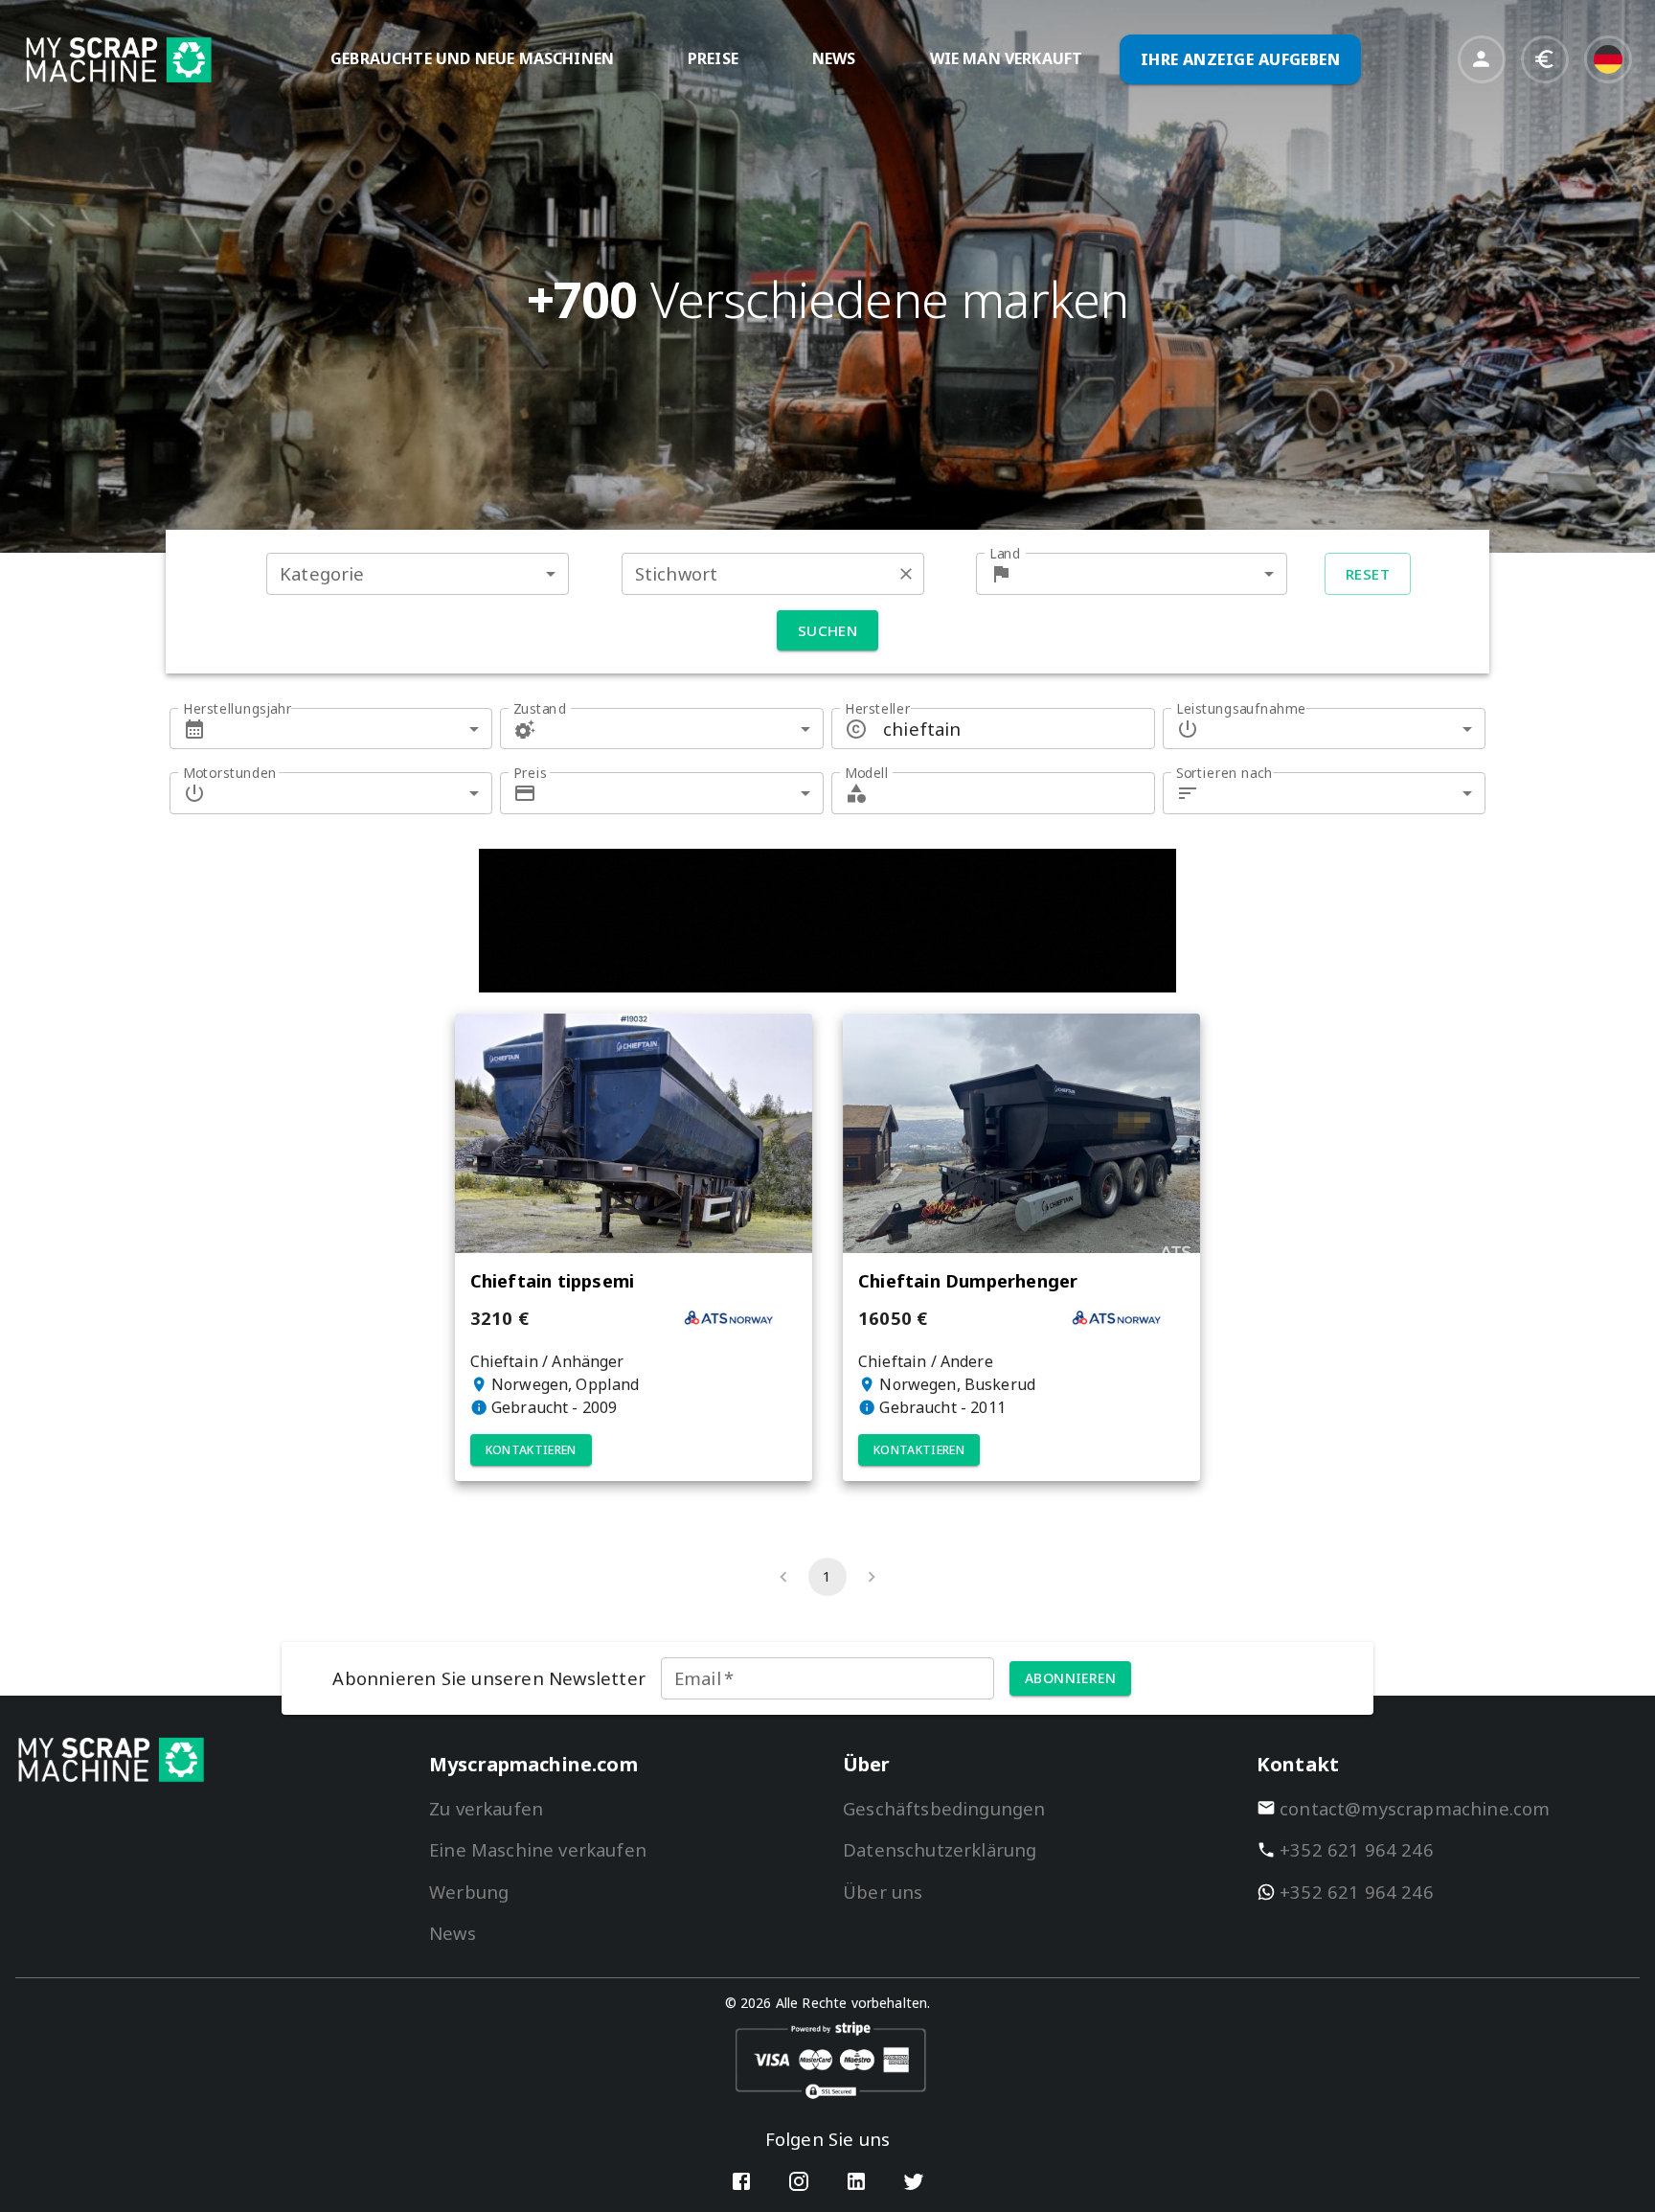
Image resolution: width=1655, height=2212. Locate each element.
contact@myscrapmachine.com (1415, 1808)
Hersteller (878, 708)
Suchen (828, 630)
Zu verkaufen (486, 1808)
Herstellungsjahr (238, 708)
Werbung (469, 1892)
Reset (1368, 574)
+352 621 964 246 (1357, 1849)
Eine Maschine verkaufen (538, 1849)
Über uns (883, 1892)
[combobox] (418, 573)
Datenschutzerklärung (940, 1849)
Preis (530, 773)
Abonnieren (1070, 1678)
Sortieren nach (1224, 773)
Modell (867, 773)
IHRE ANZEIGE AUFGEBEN (1241, 59)
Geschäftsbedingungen (944, 1808)
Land (1005, 553)
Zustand (540, 708)
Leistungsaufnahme (1241, 708)
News (453, 1933)
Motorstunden (230, 773)
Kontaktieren (531, 1450)
